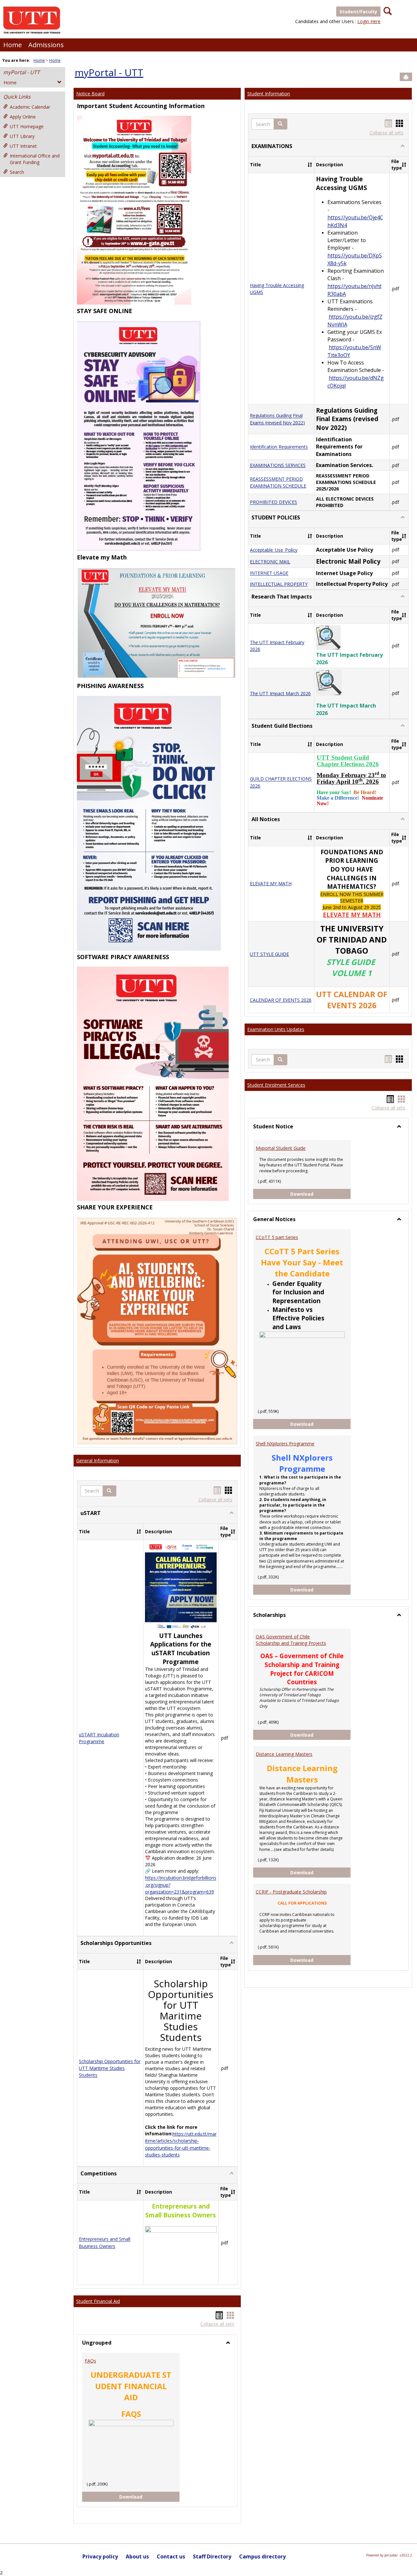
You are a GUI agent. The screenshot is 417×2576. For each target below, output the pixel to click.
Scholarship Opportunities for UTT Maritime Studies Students (110, 2068)
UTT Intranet (23, 146)
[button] (109, 1491)
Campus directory (262, 2556)
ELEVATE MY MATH (271, 883)
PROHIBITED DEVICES (273, 502)
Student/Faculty (358, 12)
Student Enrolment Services (276, 1085)
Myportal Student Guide (281, 1148)
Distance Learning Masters (284, 1754)
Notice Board (90, 94)
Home (13, 45)
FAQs (90, 2361)
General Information (98, 1460)
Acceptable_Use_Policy (274, 550)
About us (137, 2556)
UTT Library (22, 136)
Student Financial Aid (98, 2301)
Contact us (171, 2556)
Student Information (269, 94)
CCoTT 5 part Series (277, 1237)
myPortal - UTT (22, 72)
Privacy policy (100, 2556)
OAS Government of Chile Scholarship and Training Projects (291, 1640)
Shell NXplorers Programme (285, 1444)
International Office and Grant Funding (35, 159)
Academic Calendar (30, 107)
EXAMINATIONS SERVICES (278, 465)
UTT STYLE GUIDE (269, 954)
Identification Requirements (279, 447)
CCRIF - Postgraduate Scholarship (291, 1892)
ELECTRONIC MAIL (270, 562)
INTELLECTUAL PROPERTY (279, 584)
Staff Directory (212, 2556)
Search (17, 172)
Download (137, 2497)
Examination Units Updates (276, 1029)
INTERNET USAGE (269, 573)
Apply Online (23, 117)
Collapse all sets (215, 1500)
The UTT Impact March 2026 (280, 693)
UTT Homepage (27, 126)
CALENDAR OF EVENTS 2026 (281, 1000)
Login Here (369, 21)
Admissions (46, 45)
